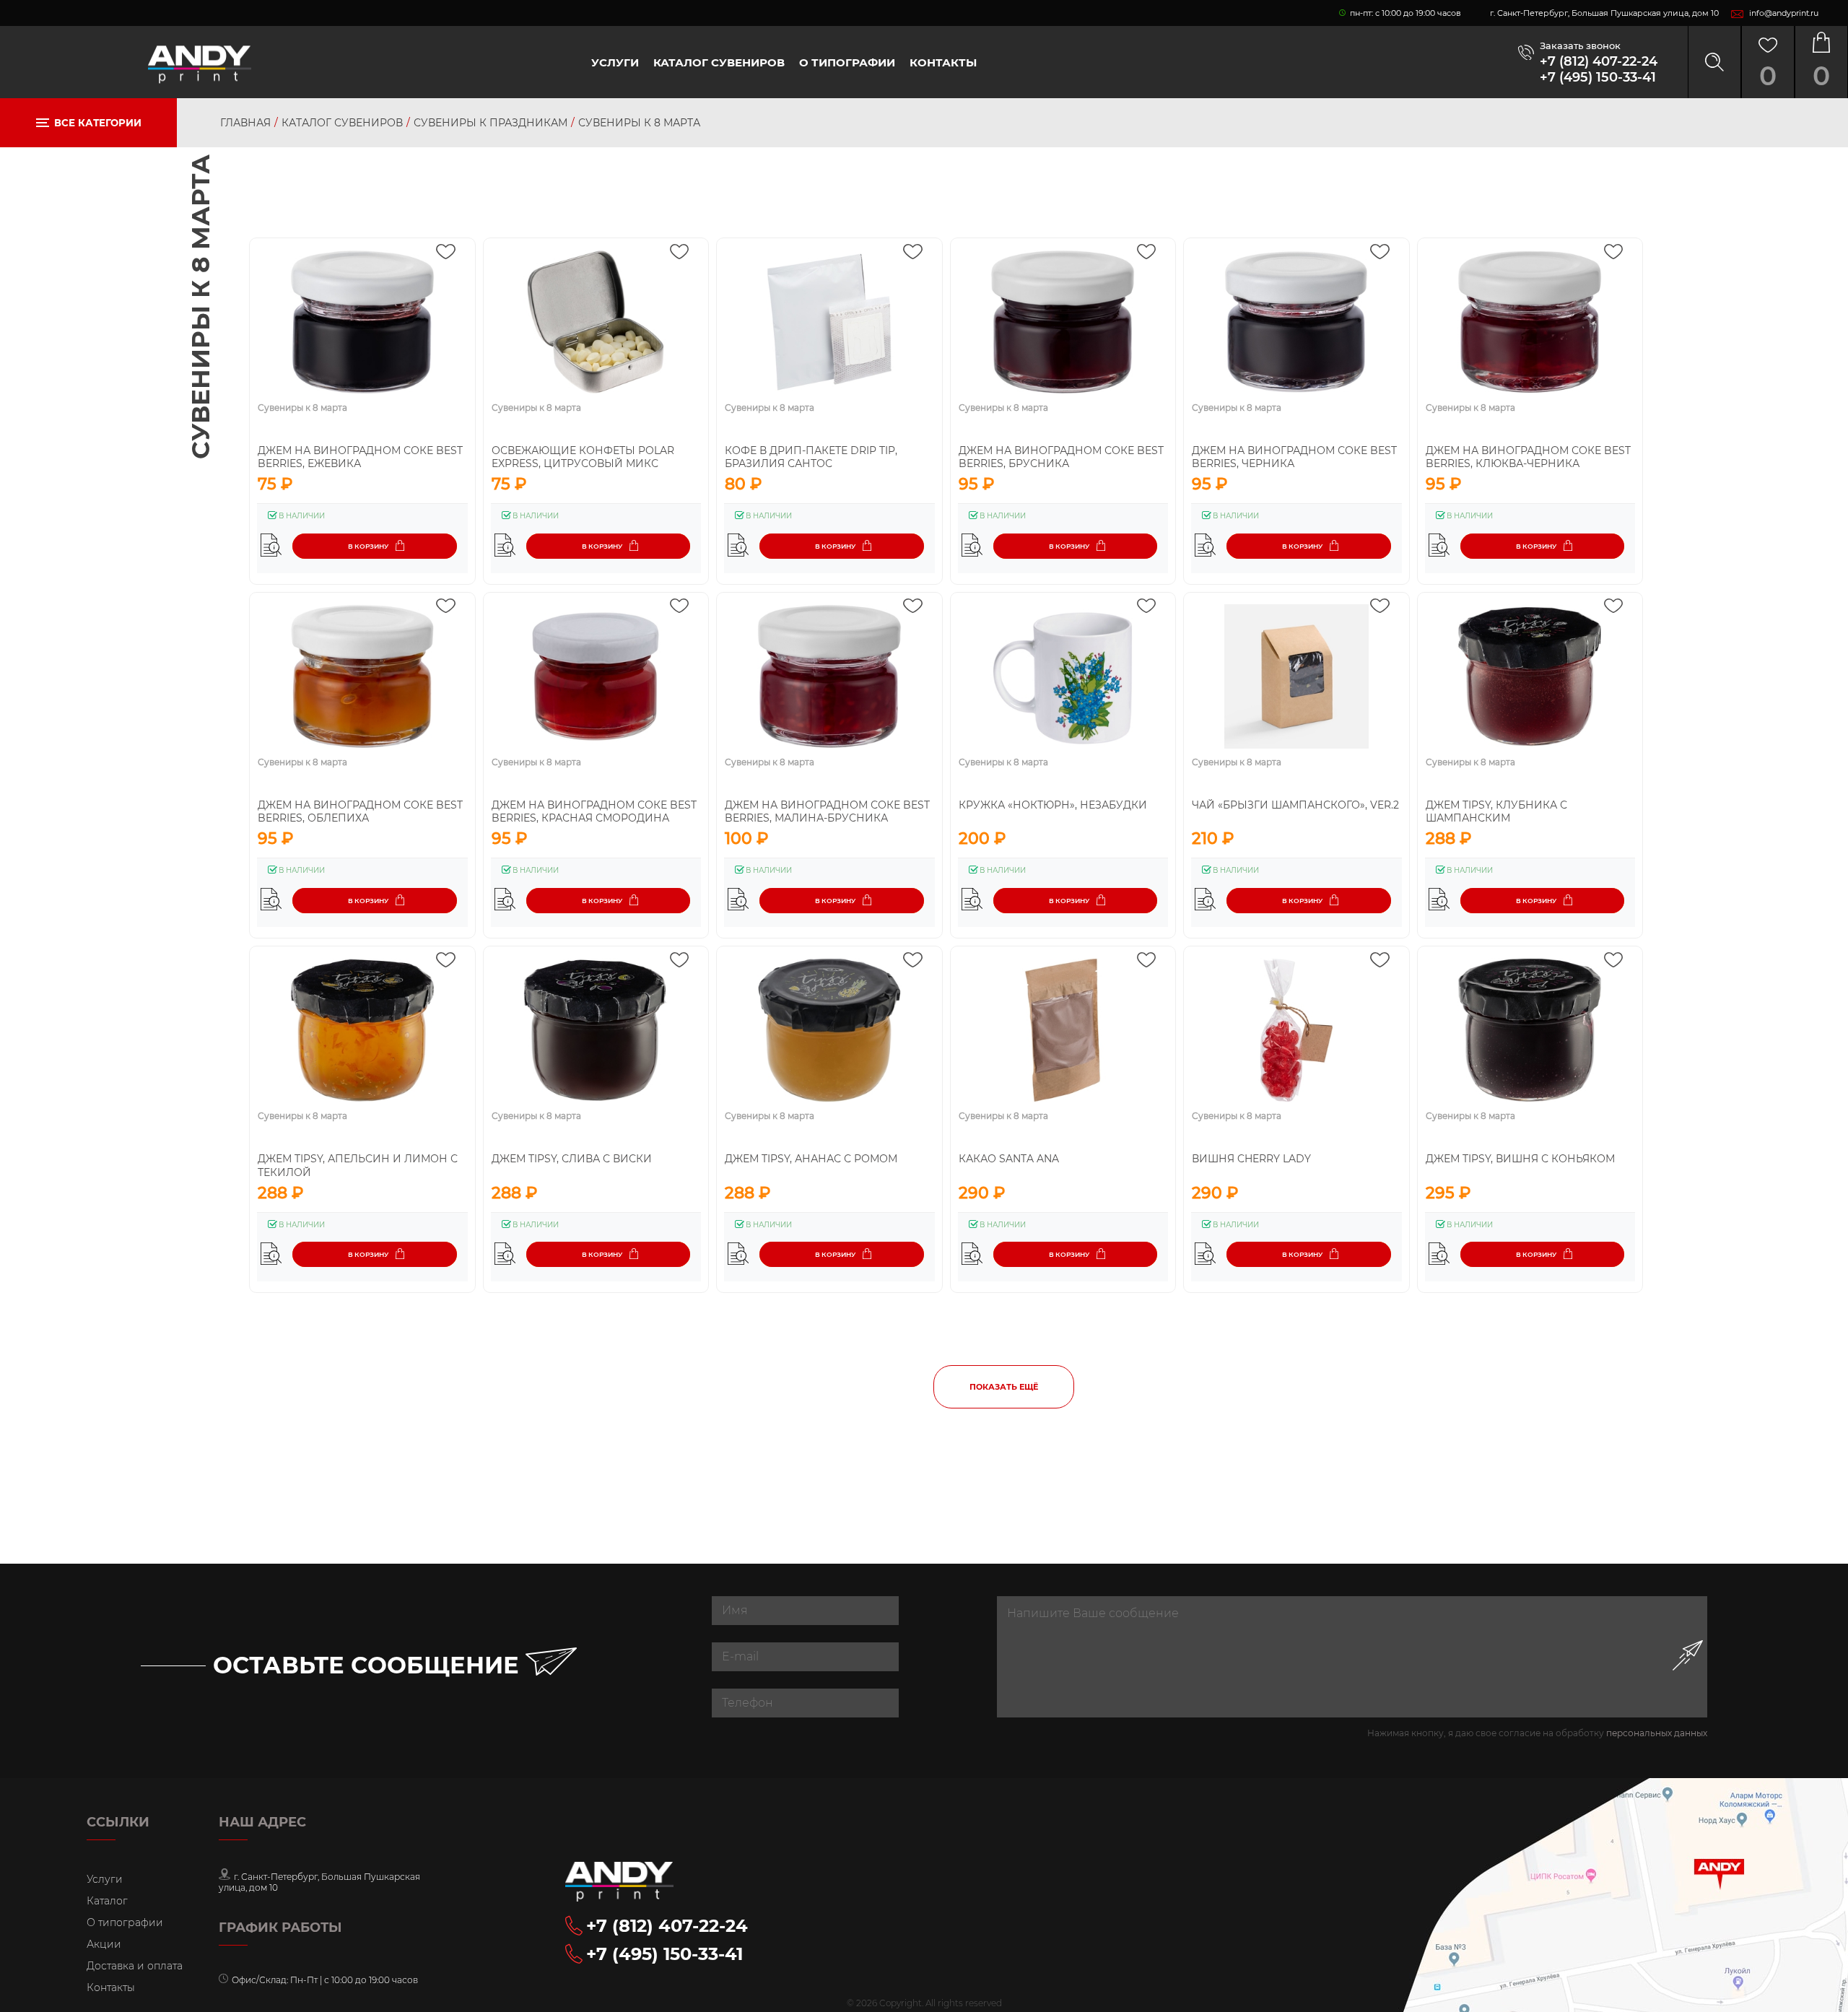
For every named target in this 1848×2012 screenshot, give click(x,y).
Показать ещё (1004, 1387)
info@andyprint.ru (1784, 13)
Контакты (943, 62)
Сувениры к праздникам (491, 123)
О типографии (847, 62)
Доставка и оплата (135, 1966)
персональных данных (1657, 1733)
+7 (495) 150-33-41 (1598, 77)
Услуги (615, 62)
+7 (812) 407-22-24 (1599, 61)
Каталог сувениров (719, 62)
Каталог (107, 1901)
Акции (104, 1944)
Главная (245, 123)
